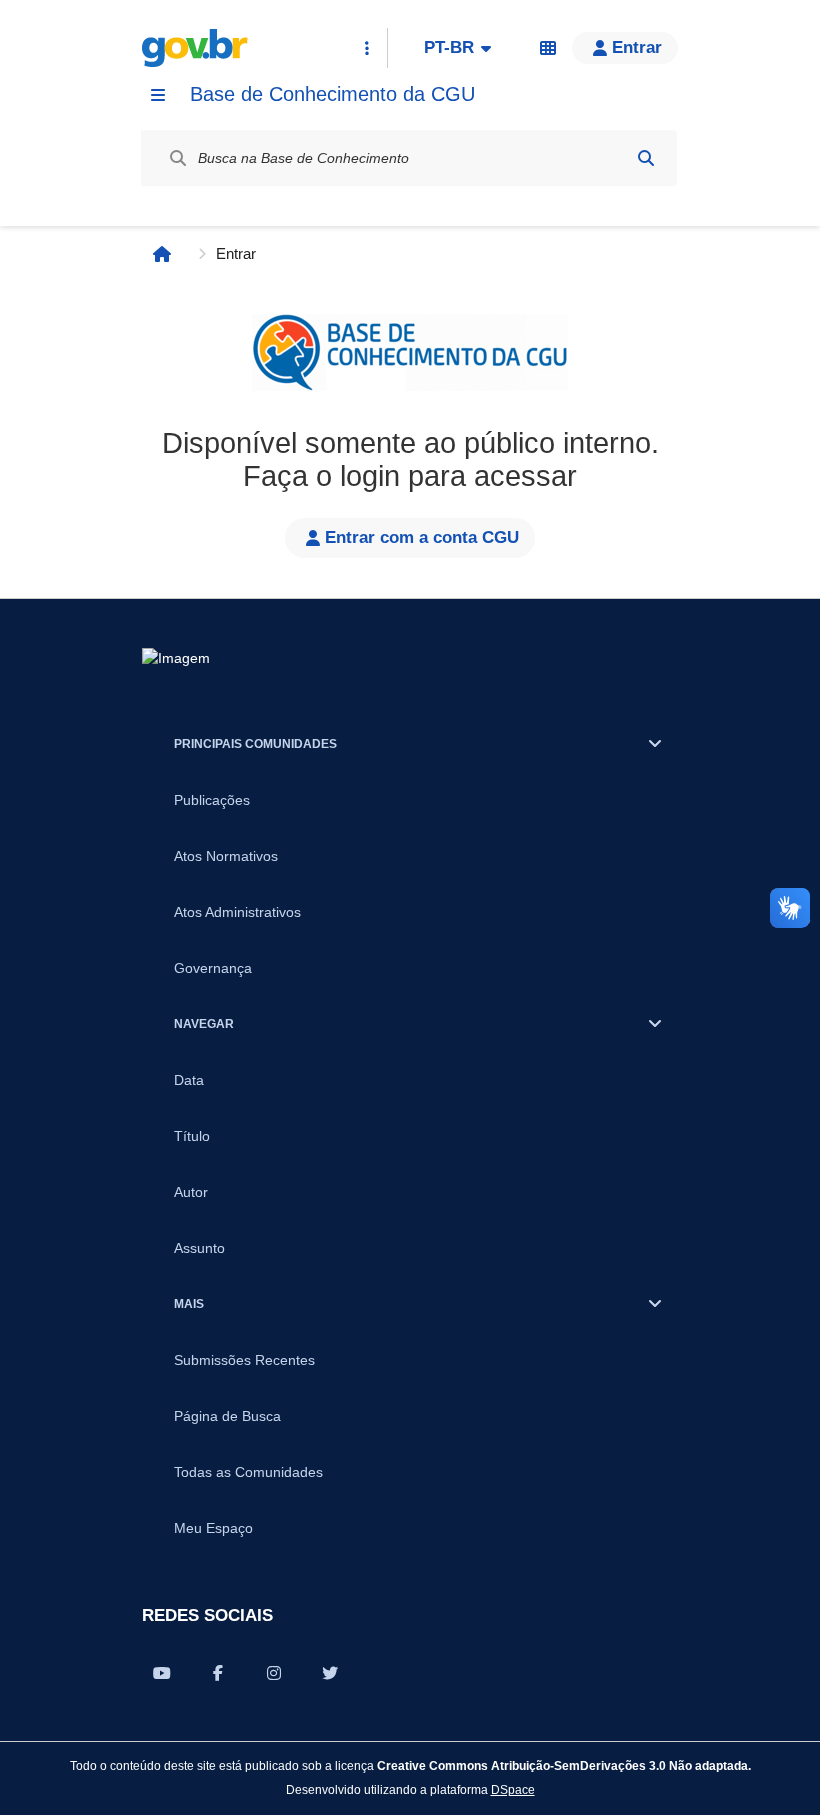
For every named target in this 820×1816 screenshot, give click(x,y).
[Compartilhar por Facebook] (218, 1673)
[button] (625, 48)
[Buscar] (646, 158)
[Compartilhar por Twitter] (330, 1673)
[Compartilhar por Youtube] (162, 1673)
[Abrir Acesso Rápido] (367, 48)
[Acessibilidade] (548, 48)
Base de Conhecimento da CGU (332, 94)
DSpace (513, 1789)
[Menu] (158, 95)
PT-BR (449, 47)
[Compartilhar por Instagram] (274, 1673)
